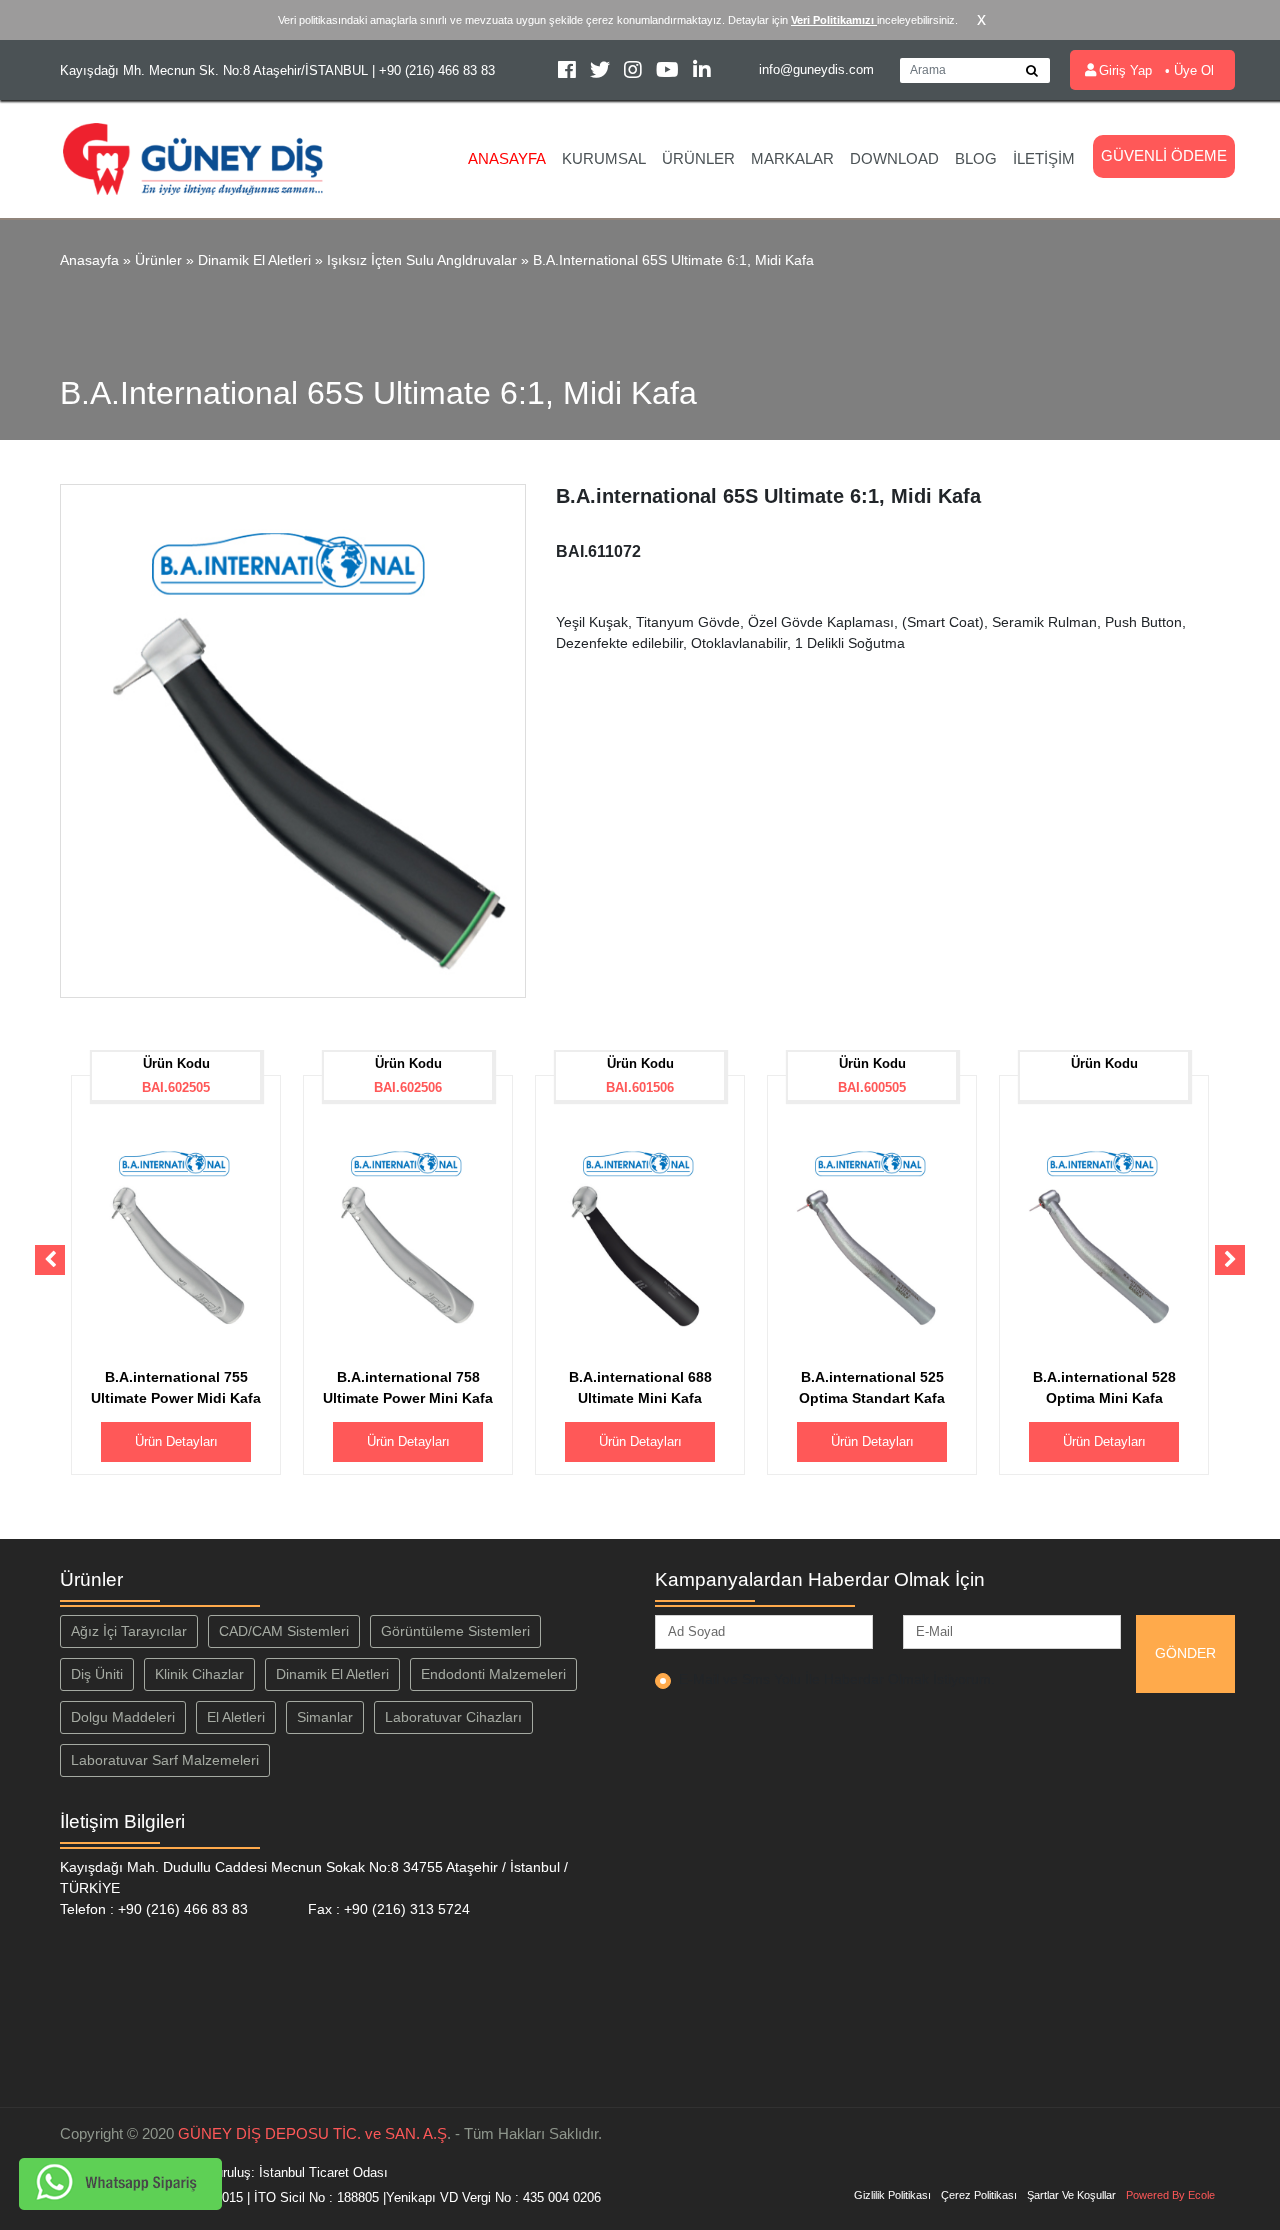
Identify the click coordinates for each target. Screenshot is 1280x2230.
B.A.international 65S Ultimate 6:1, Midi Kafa (673, 260)
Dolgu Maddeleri (123, 1717)
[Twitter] (602, 72)
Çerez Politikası (979, 2195)
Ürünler (698, 158)
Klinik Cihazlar (199, 1674)
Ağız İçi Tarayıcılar (129, 1631)
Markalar (792, 158)
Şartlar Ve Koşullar (1071, 2195)
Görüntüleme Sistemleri (455, 1631)
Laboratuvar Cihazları (453, 1717)
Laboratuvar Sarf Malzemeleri (165, 1760)
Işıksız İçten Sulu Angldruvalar (422, 260)
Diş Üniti (97, 1674)
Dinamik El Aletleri (254, 260)
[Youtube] (669, 72)
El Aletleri (236, 1717)
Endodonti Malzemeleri (493, 1674)
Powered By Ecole (1170, 2195)
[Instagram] (635, 72)
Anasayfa (507, 158)
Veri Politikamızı (834, 20)
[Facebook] (569, 72)
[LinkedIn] (702, 72)
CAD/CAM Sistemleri (284, 1631)
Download (894, 158)
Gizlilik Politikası (892, 2195)
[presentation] (50, 1260)
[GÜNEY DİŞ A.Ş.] (193, 157)
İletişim (1044, 158)
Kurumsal (604, 158)
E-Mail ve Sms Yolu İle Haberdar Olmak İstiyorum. (837, 1679)
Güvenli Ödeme (1164, 155)
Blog (976, 158)
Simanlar (325, 1717)
